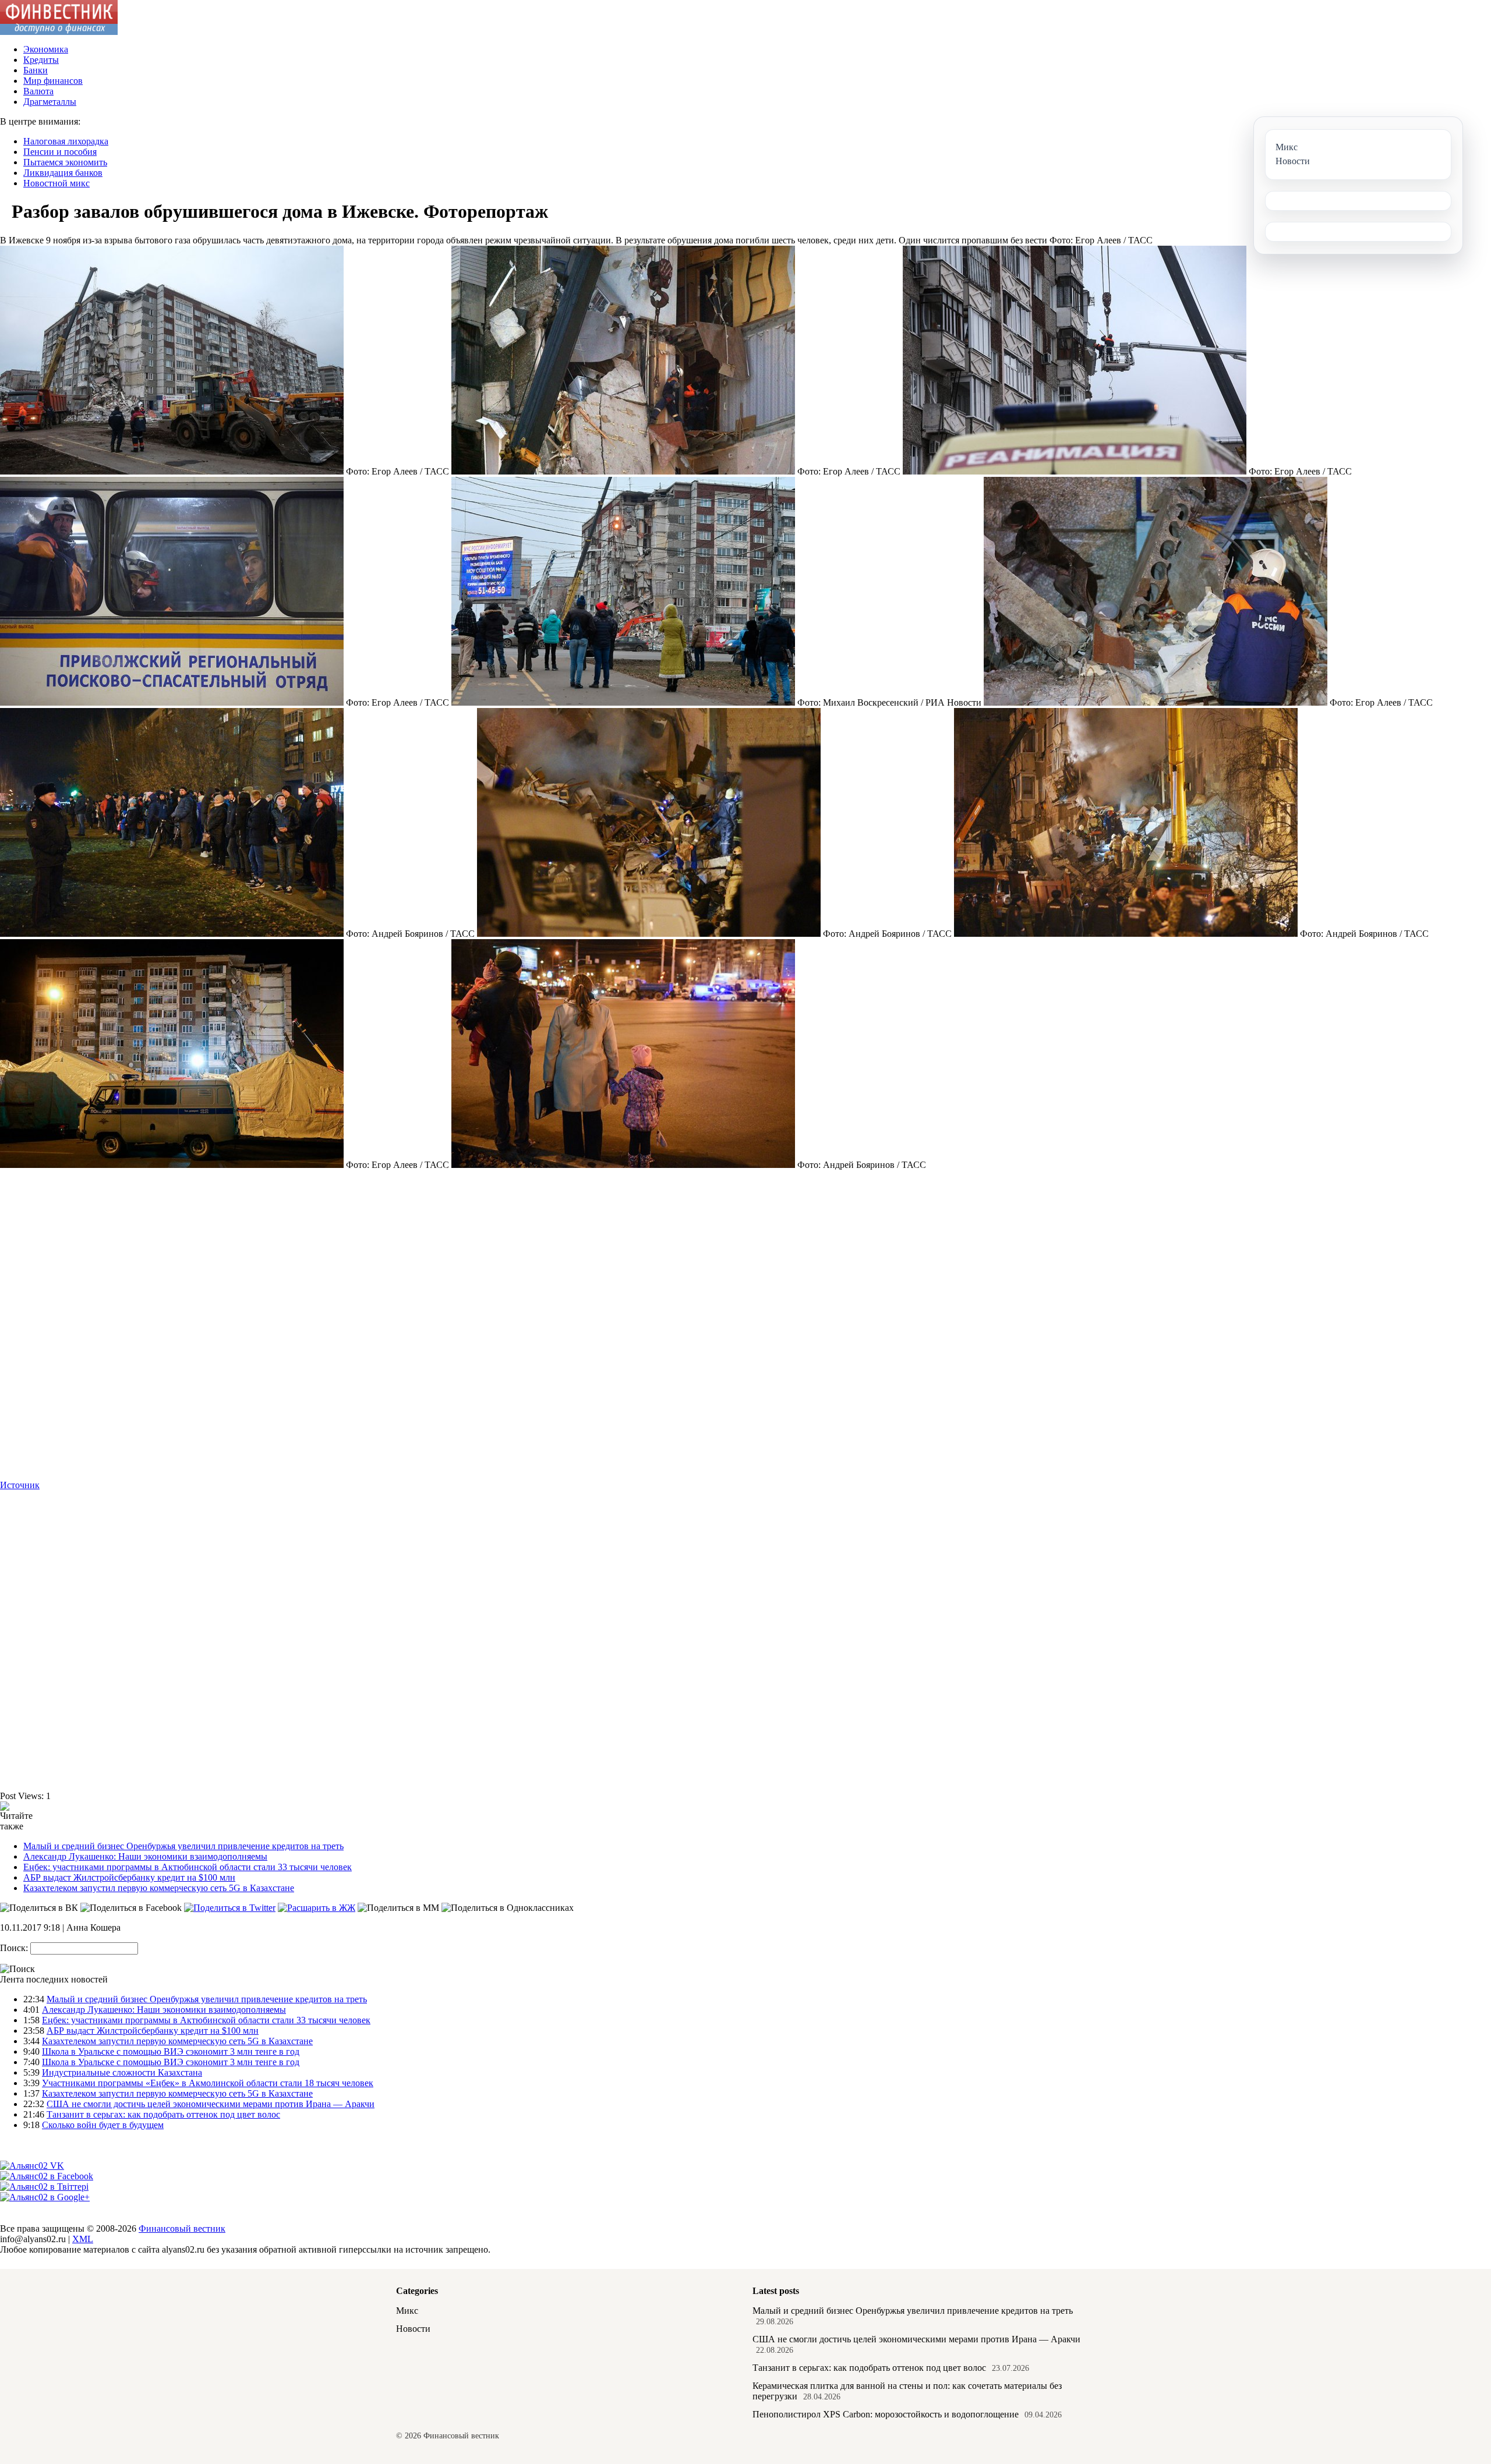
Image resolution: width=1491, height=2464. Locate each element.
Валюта (38, 91)
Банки (36, 70)
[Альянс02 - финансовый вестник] (59, 32)
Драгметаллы (50, 102)
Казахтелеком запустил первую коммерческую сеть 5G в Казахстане (159, 1888)
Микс (407, 2311)
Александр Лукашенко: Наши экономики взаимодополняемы (145, 1856)
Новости (413, 2329)
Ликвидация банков (63, 173)
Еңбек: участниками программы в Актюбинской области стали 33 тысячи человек (188, 1867)
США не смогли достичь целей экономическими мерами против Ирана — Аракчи (211, 2104)
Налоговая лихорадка (66, 141)
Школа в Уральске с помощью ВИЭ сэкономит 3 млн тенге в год (171, 2051)
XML (83, 2239)
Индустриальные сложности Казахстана (122, 2072)
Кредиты (41, 60)
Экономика (46, 49)
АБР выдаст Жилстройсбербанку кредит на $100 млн (129, 1877)
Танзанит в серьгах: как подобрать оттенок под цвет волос (163, 2114)
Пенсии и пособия (60, 152)
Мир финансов (53, 81)
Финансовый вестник (182, 2228)
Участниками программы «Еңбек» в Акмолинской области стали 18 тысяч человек (208, 2083)
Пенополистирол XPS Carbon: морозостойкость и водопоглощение (886, 2414)
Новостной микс (56, 183)
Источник (20, 1485)
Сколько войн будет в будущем (103, 2125)
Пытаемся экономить (65, 162)
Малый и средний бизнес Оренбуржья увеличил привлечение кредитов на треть (183, 1846)
